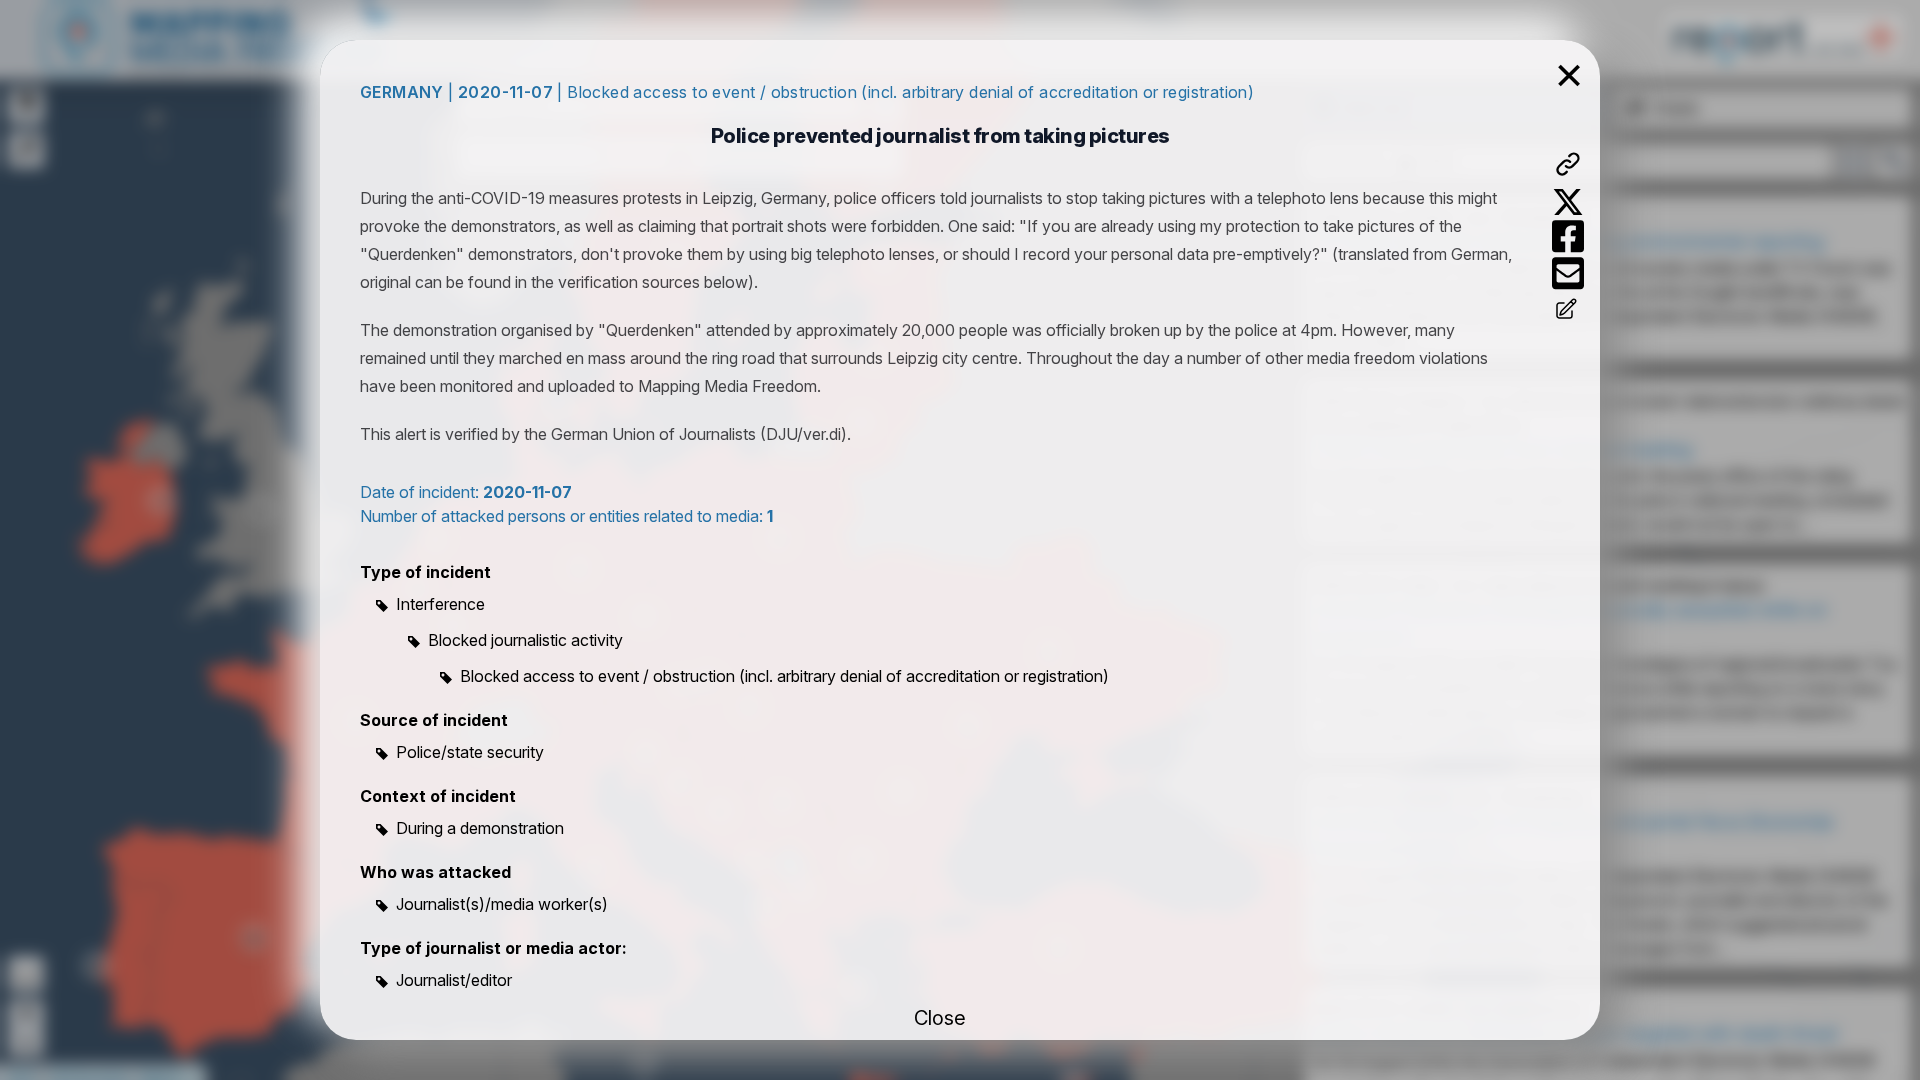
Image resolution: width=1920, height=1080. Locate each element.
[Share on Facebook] (1568, 236)
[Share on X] (1568, 202)
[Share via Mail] (1568, 273)
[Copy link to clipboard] (1568, 164)
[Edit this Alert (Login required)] (1568, 311)
